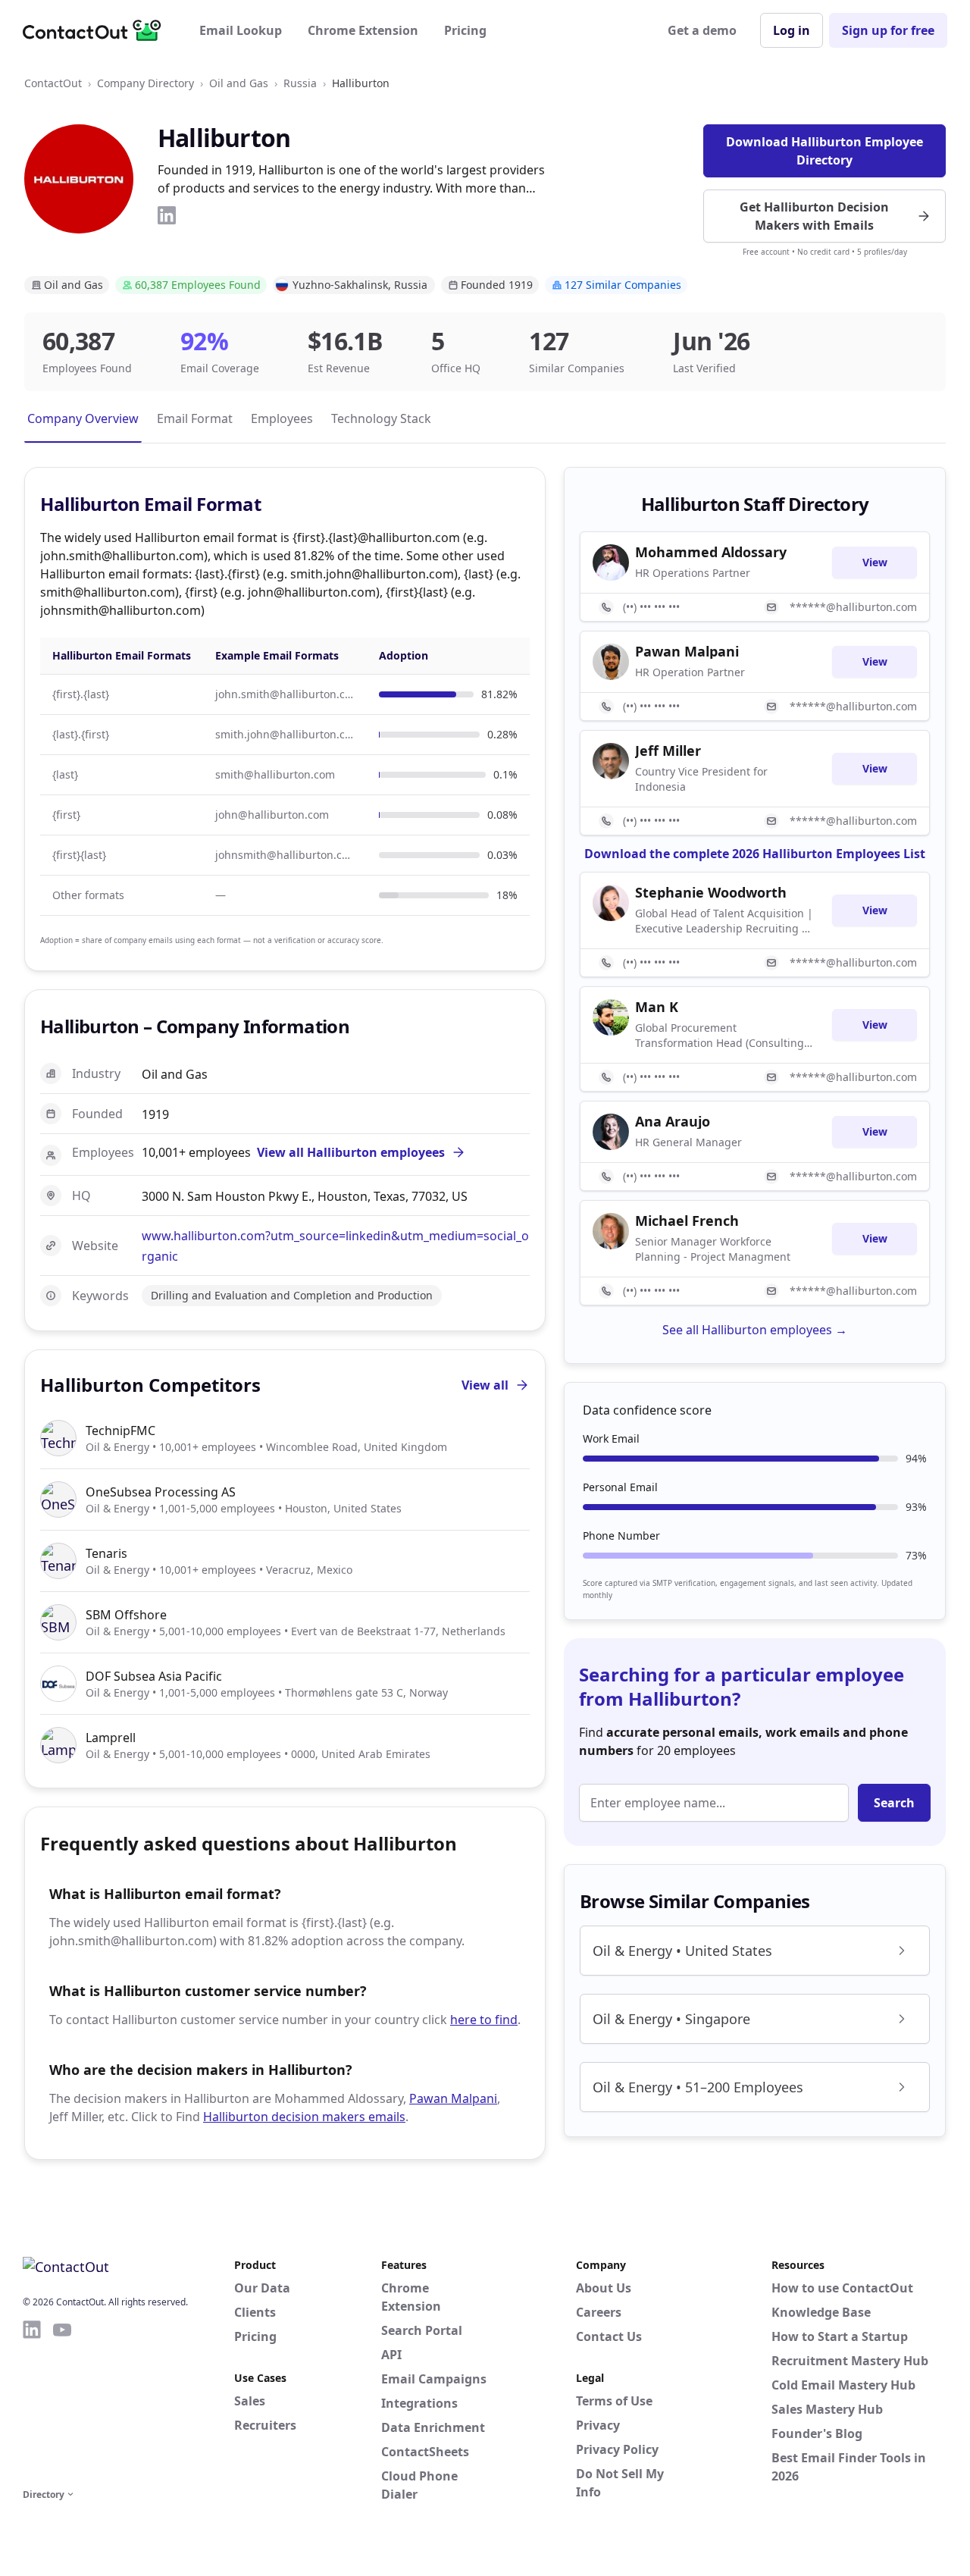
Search (894, 1803)
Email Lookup (241, 30)
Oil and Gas (239, 83)
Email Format (195, 418)
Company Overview (83, 418)
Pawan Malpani (453, 2098)
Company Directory (145, 83)
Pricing (465, 30)
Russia (300, 83)
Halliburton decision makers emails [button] (304, 2117)
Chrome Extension (363, 30)
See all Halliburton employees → (755, 1330)
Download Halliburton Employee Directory (824, 151)
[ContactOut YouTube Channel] (62, 2402)
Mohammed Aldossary (711, 552)
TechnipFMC (120, 1431)
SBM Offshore (126, 1615)
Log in (792, 30)
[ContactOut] (97, 30)
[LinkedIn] (167, 215)
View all (485, 1385)
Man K (657, 1007)
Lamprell (111, 1738)
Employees (282, 418)
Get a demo (702, 30)
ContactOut (53, 83)
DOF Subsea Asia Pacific (154, 1676)
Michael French (687, 1221)
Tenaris (106, 1553)
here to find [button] (484, 2020)
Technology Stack (381, 418)
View (875, 562)
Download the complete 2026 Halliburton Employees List (755, 854)
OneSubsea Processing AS (161, 1492)
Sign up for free (888, 30)
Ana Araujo (673, 1121)
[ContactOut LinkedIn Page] (32, 2402)
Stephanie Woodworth (711, 892)
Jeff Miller (668, 751)
